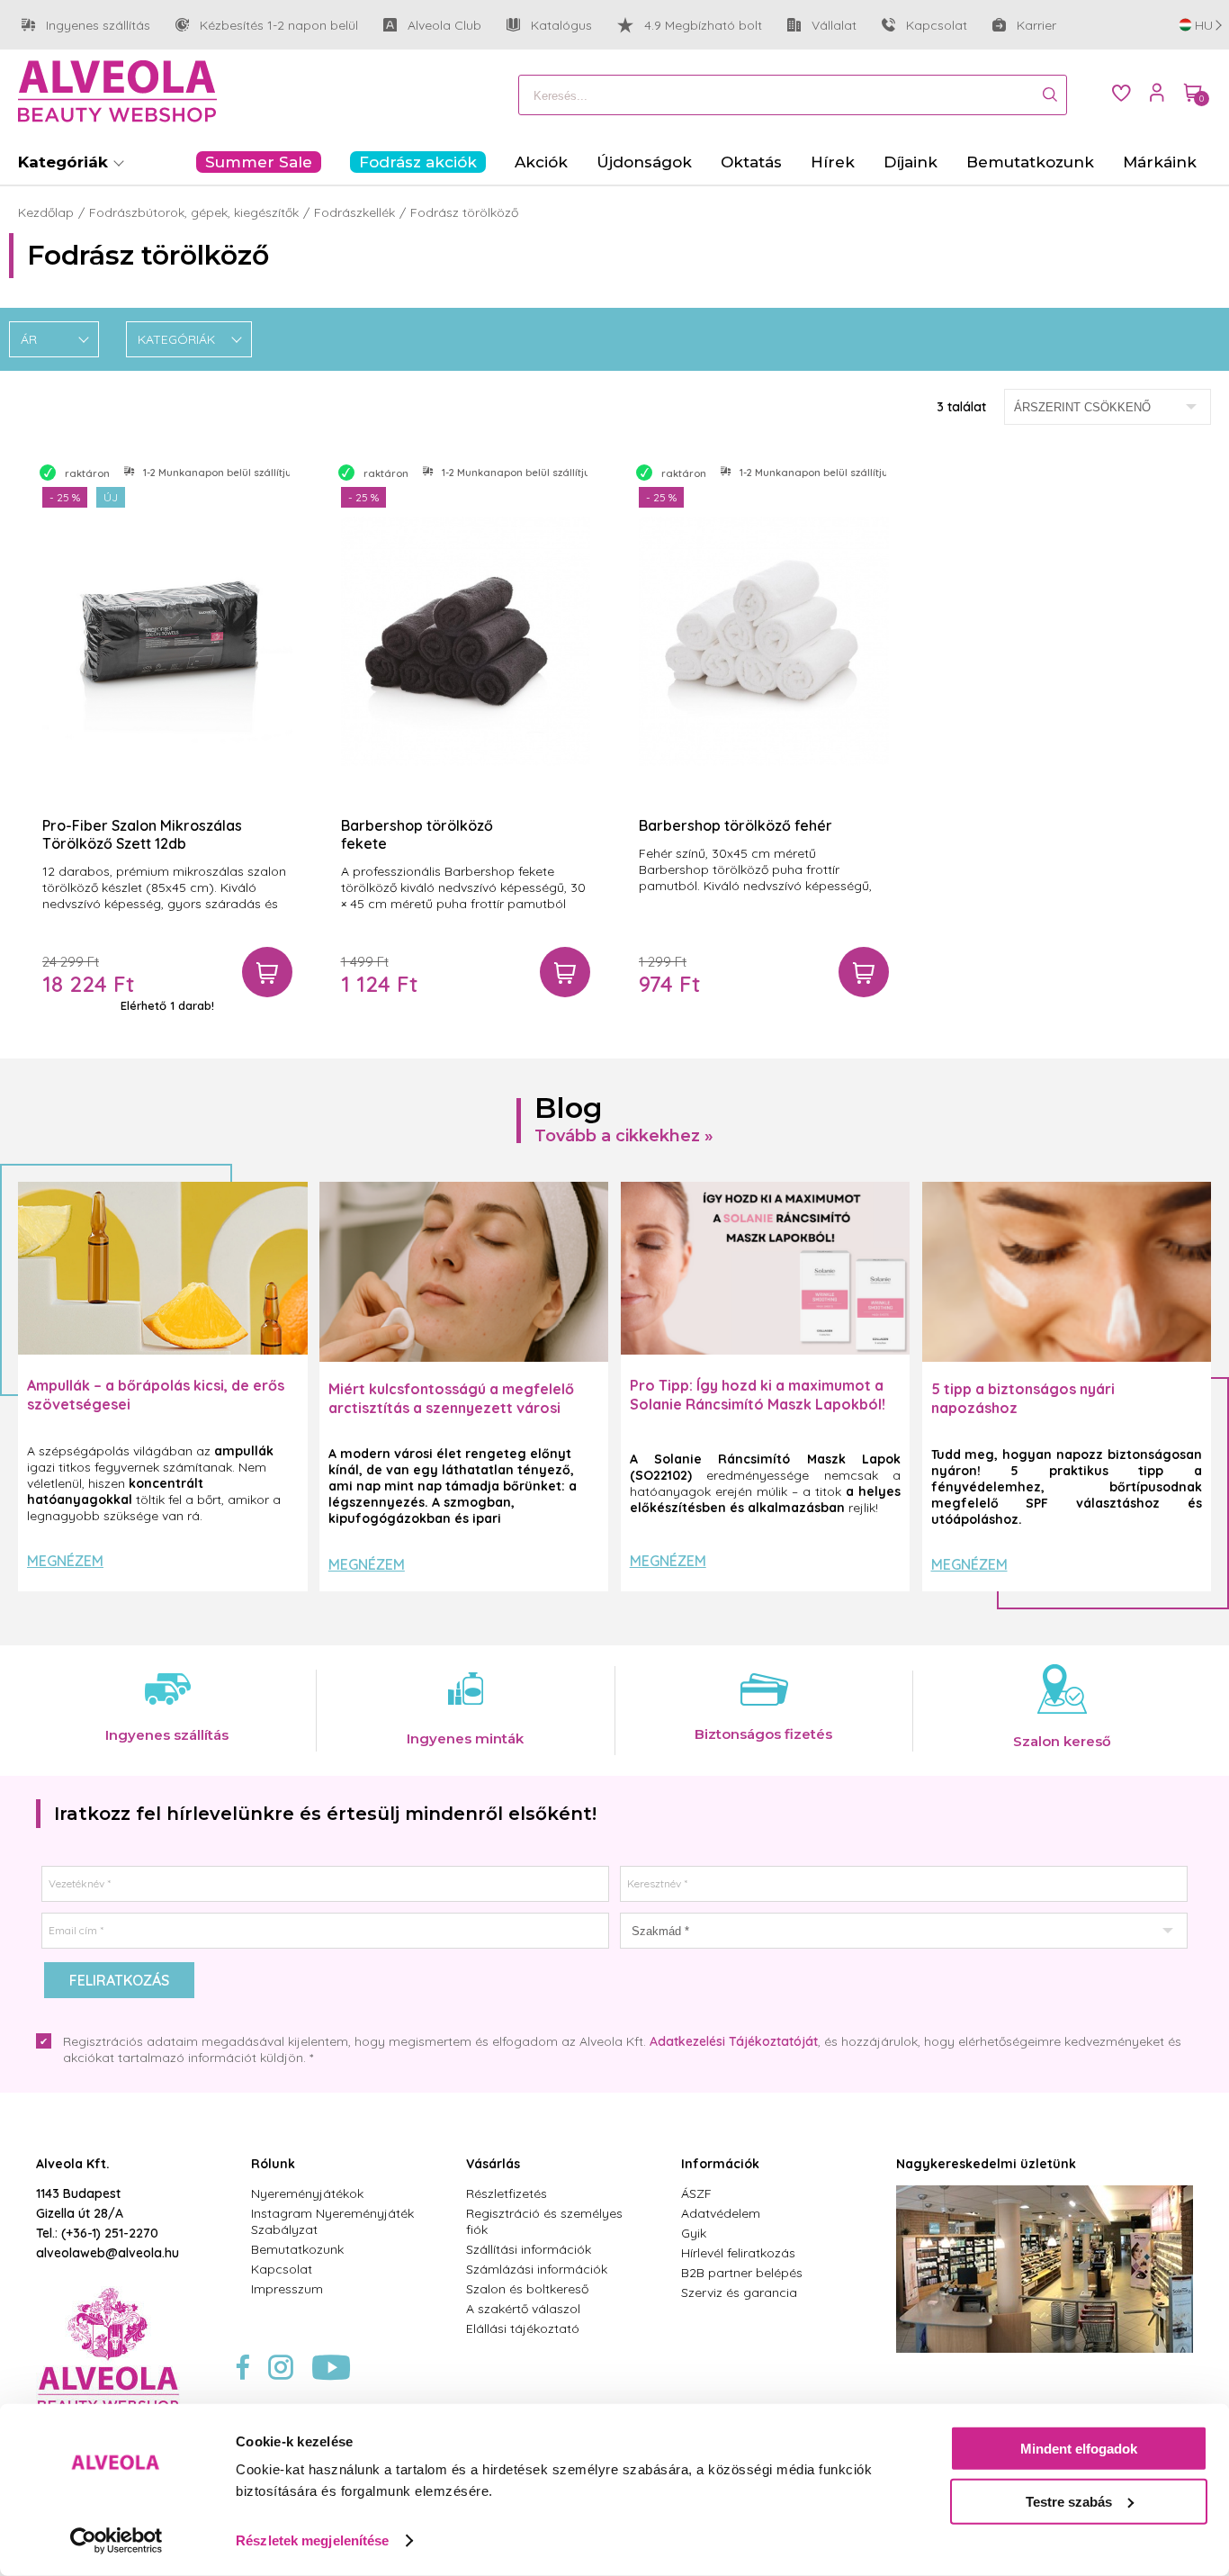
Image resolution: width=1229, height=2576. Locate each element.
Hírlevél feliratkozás (738, 2253)
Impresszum (287, 2289)
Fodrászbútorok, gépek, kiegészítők (194, 212)
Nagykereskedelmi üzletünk (986, 2164)
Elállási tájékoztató (523, 2328)
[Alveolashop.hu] (117, 93)
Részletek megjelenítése (312, 2540)
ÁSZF (696, 2193)
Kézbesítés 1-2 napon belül (267, 25)
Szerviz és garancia (739, 2292)
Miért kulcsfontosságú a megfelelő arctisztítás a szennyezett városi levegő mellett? (451, 1408)
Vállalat (822, 25)
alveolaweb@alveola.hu (108, 2253)
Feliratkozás (119, 1980)
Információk (720, 2164)
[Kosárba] (267, 972)
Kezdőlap (46, 212)
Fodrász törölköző (464, 212)
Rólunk (273, 2164)
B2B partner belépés (742, 2273)
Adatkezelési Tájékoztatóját (734, 2041)
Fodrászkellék (354, 212)
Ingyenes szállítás (86, 25)
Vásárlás (493, 2164)
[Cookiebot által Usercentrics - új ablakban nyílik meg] (117, 2541)
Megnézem (65, 1561)
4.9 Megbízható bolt (703, 25)
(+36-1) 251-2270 (110, 2233)
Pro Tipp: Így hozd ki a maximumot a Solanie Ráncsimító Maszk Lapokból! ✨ (758, 1404)
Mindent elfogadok (1079, 2449)
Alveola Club (432, 25)
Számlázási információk (537, 2269)
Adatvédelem (721, 2213)
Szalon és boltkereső (527, 2289)
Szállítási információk (529, 2249)
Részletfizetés (507, 2193)
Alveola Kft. (73, 2164)
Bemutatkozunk (297, 2249)
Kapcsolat (937, 25)
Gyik (694, 2233)
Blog (569, 1108)
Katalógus (561, 25)
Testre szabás (1069, 2501)
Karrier (1036, 25)
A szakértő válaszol (523, 2309)
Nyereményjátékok (307, 2193)
